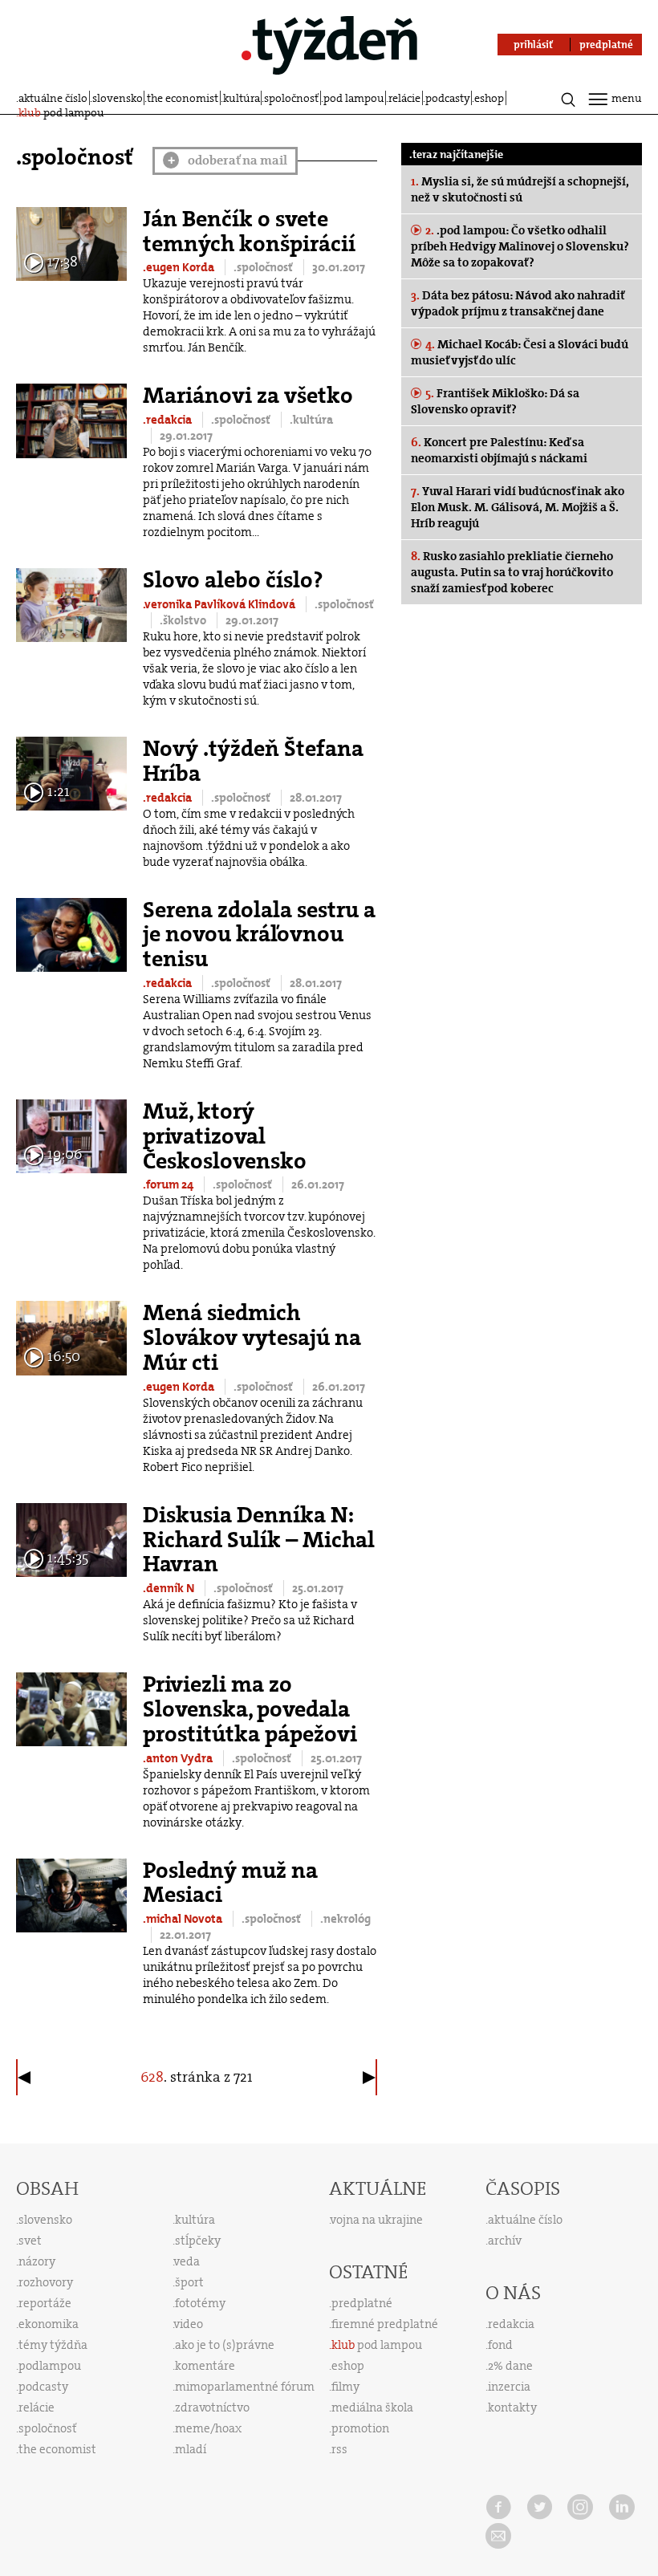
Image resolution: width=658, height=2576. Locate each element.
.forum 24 (169, 1184)
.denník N (170, 1588)
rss (339, 2449)
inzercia (509, 2387)
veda (187, 2261)
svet (30, 2241)
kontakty (512, 2407)
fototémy (200, 2303)
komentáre (205, 2366)
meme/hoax (208, 2428)
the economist (183, 98)
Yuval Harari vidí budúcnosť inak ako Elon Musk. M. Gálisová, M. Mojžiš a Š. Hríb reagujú (518, 507)
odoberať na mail (228, 160)
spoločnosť (291, 98)
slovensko (118, 98)
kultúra (242, 98)
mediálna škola (372, 2407)
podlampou (50, 2366)
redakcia (511, 2324)
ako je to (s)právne (225, 2345)
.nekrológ (345, 1919)
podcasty (448, 98)
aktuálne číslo (53, 98)
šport (189, 2282)
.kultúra (311, 420)
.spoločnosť (264, 267)
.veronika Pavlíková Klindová (220, 604)
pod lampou (354, 98)
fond (500, 2345)
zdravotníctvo (212, 2407)
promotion (360, 2428)
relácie (404, 98)
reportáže (45, 2303)
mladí (191, 2449)
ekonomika (49, 2324)
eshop (489, 98)
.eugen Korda (180, 267)
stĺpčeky (198, 2241)
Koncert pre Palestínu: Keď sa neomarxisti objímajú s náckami (499, 450)
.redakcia (169, 420)
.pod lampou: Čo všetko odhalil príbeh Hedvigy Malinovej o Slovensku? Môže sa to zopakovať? (520, 246)
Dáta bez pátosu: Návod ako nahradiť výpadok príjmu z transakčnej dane (518, 303)
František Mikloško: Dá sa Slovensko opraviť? (495, 401)
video (189, 2324)
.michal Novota (184, 1919)
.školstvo (184, 620)
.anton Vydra (179, 1758)
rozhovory (46, 2282)
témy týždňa (53, 2345)
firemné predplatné (385, 2324)
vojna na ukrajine (377, 2220)
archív (505, 2241)
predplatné (362, 2303)
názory (37, 2261)
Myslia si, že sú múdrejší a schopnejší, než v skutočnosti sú (520, 189)
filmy (345, 2387)
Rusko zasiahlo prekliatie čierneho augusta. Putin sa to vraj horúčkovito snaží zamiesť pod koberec (512, 572)
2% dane (510, 2366)
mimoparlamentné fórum (245, 2387)
